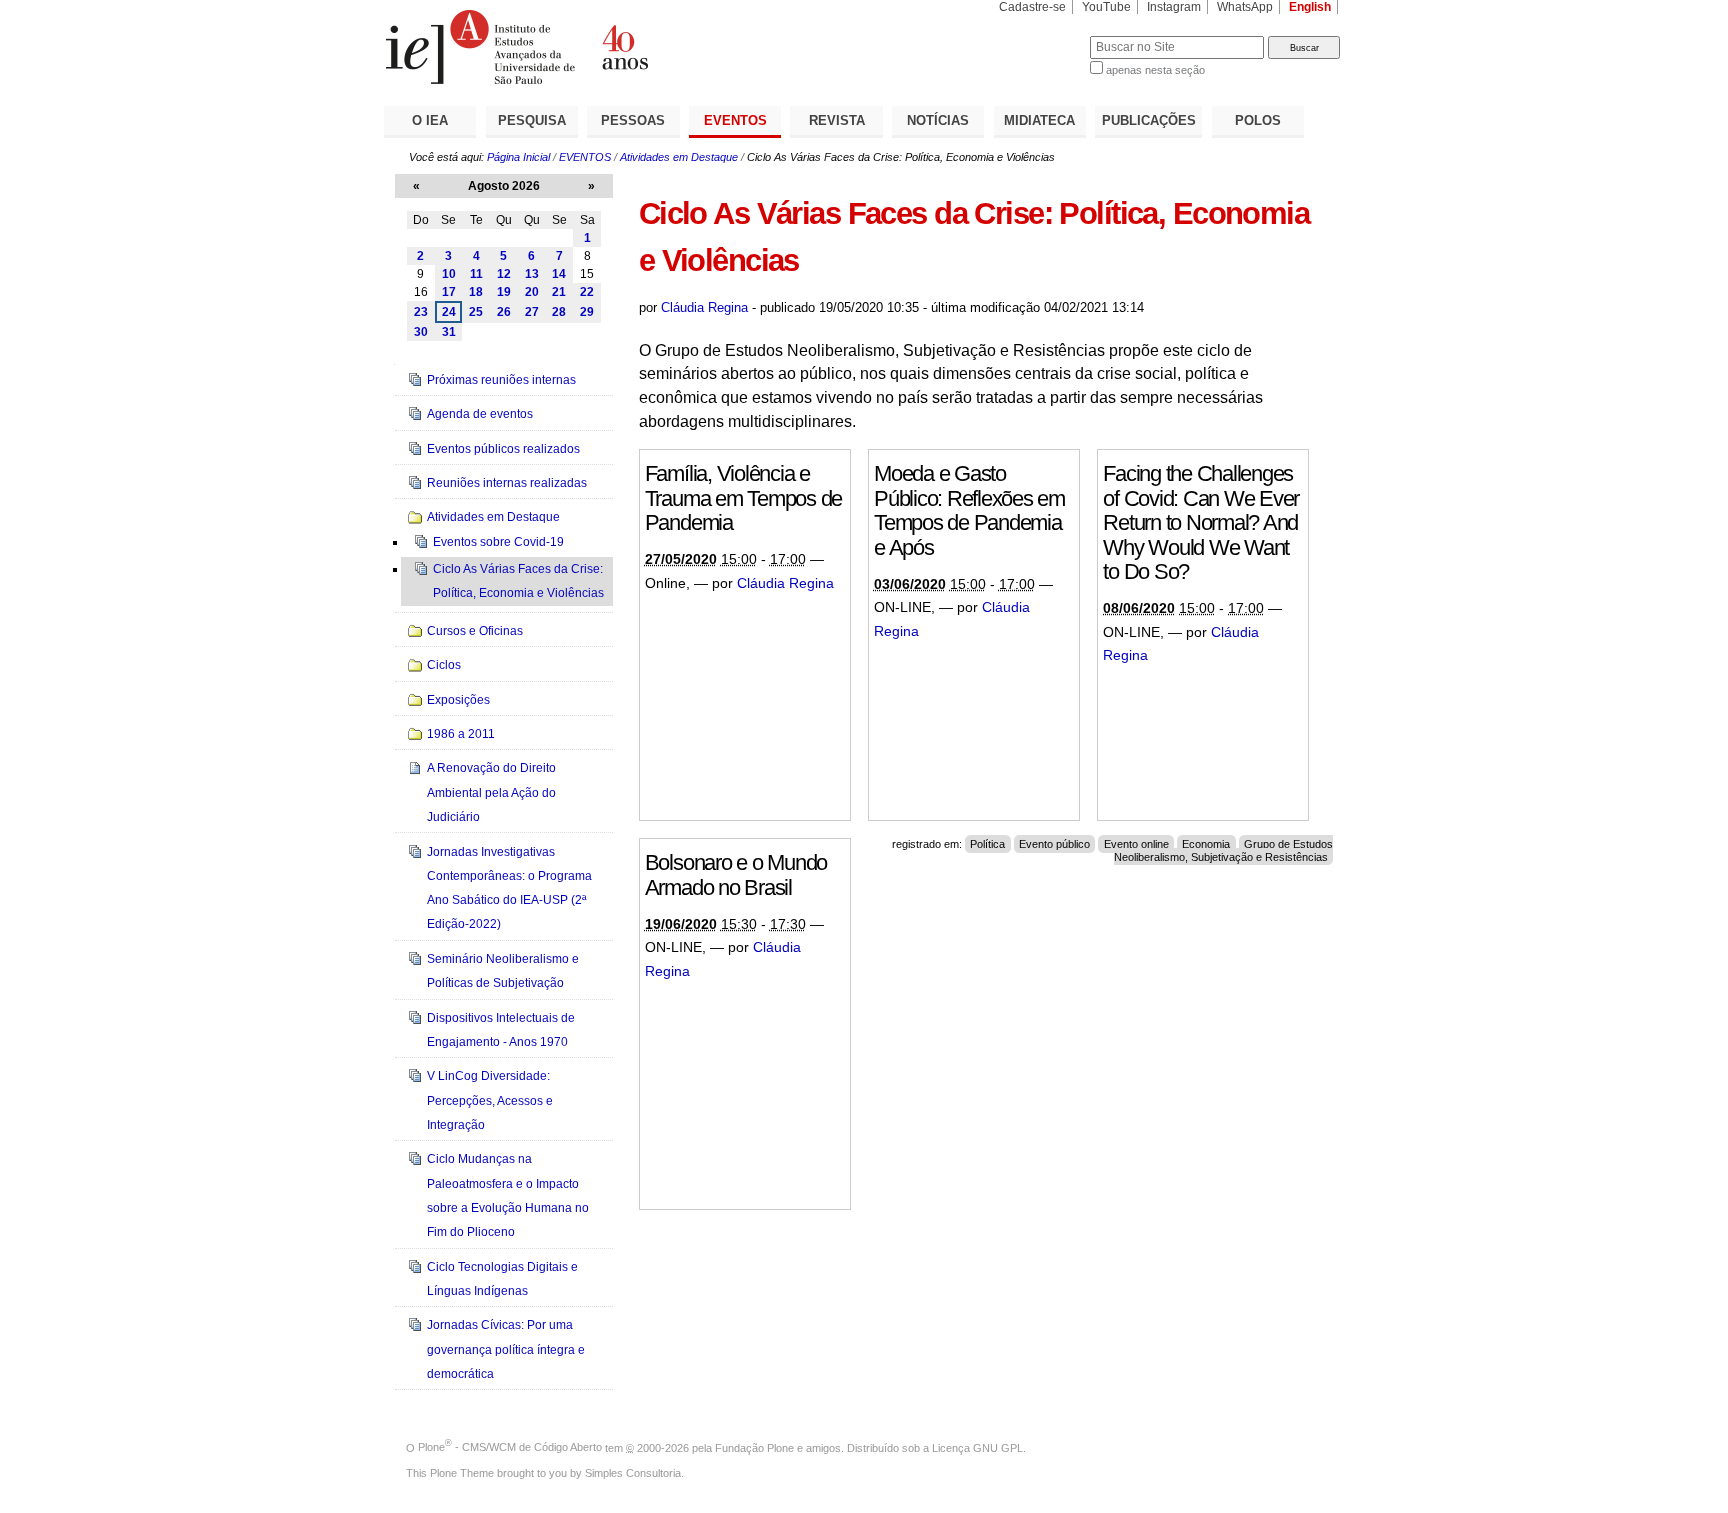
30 (421, 332)
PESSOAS (633, 120)
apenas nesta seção (1155, 70)
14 (559, 274)
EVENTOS (735, 120)
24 (449, 312)
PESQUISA (532, 120)
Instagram (1174, 7)
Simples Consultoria (633, 1473)
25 (476, 312)
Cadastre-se (1032, 7)
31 (449, 332)
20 (532, 292)
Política (987, 844)
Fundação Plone (754, 1447)
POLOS (1258, 120)
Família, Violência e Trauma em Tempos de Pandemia (743, 498)
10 (449, 274)
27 (532, 312)
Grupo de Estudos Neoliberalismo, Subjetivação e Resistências (1223, 850)
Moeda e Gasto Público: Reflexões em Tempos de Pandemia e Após (969, 510)
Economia (1206, 844)
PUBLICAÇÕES (1149, 120)
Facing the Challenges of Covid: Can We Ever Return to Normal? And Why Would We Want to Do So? (1201, 522)
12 (504, 274)
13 (532, 274)
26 (504, 312)
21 (559, 292)
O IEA (430, 120)
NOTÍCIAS (938, 120)
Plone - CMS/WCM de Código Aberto (510, 1447)
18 (476, 292)
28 (559, 312)
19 (504, 292)
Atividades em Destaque (679, 157)
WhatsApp (1245, 7)
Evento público (1054, 844)
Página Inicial (518, 157)
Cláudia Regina (704, 307)
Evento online (1136, 844)
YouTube (1106, 7)
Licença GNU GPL (977, 1447)
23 (421, 312)
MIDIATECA (1039, 120)
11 (476, 274)
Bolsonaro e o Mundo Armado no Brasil (736, 875)
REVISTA (837, 120)
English (1310, 7)
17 (449, 292)
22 (587, 292)
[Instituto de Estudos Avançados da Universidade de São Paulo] (624, 47)
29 (587, 312)
